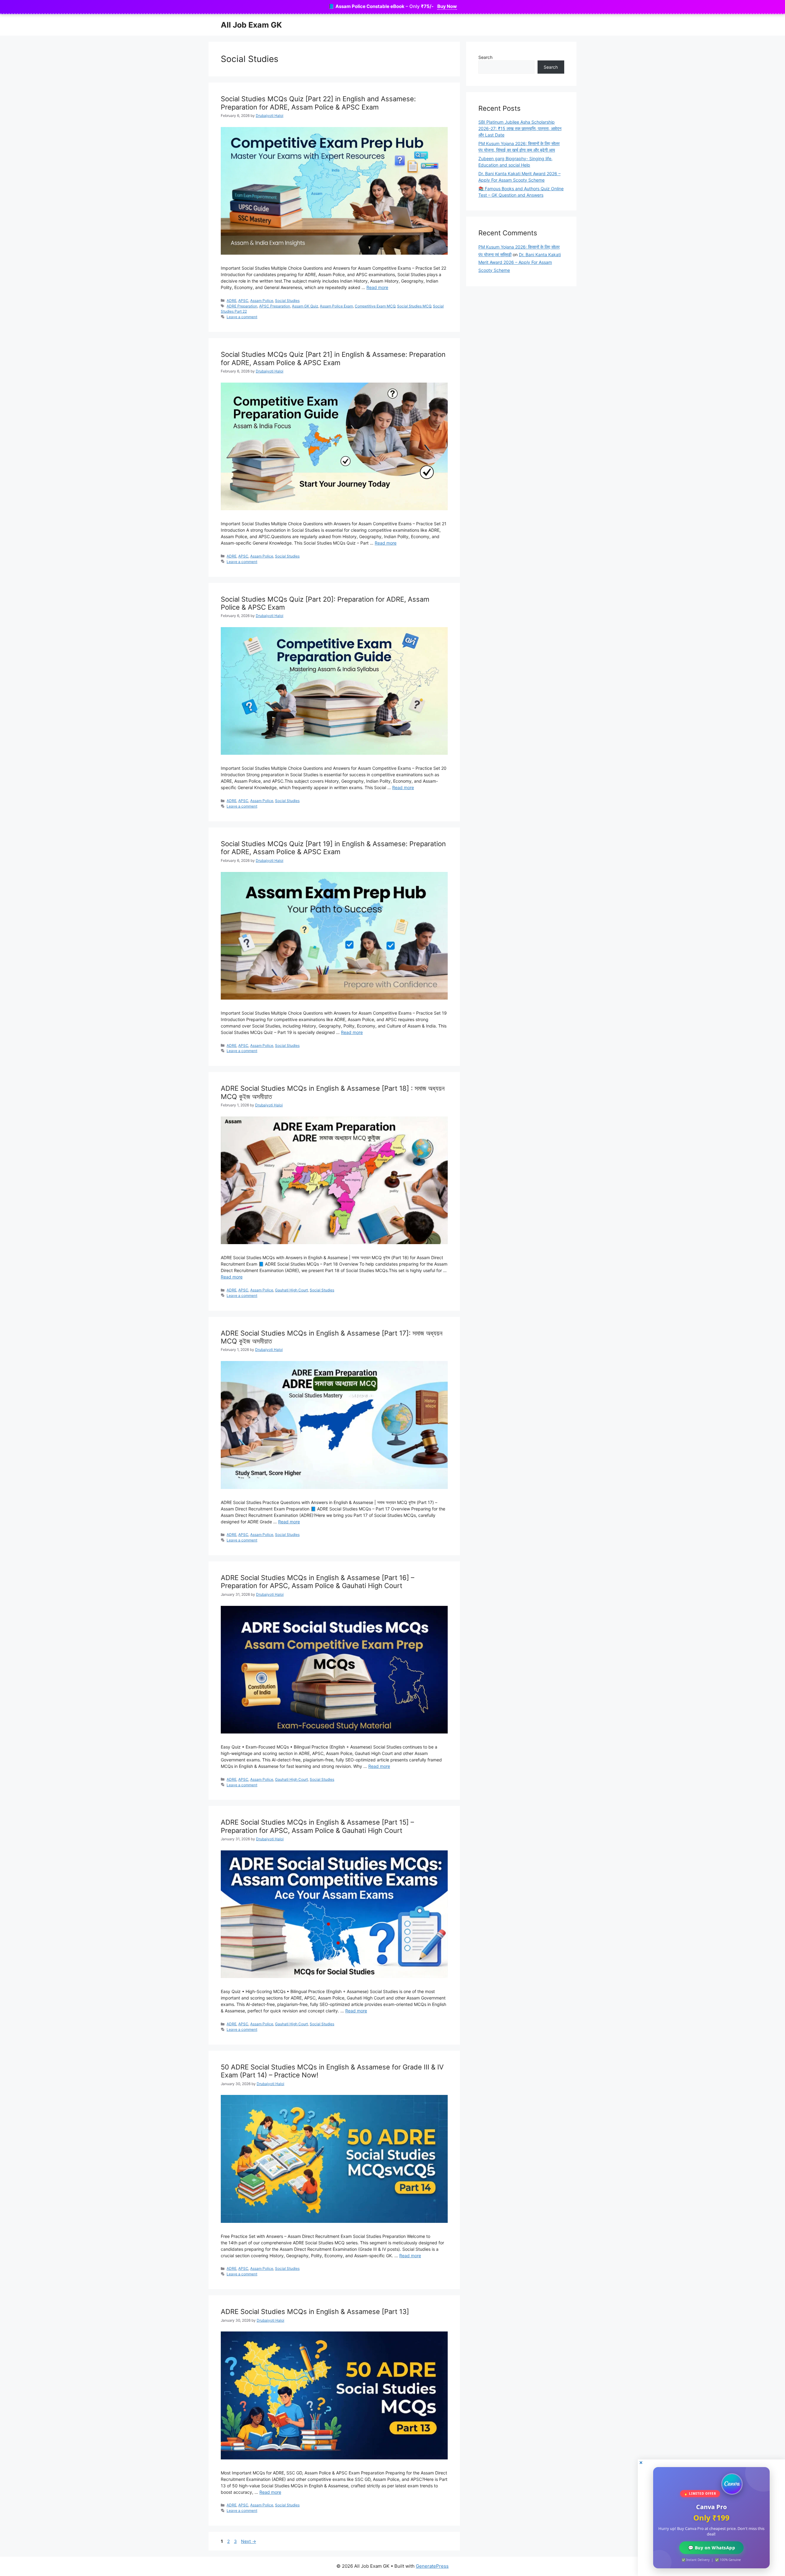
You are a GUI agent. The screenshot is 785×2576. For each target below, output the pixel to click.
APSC (243, 301)
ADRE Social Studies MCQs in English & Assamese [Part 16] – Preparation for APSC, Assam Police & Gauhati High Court (318, 1582)
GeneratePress (432, 2566)
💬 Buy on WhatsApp (711, 2548)
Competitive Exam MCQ (375, 306)
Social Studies (287, 301)
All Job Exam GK (251, 25)
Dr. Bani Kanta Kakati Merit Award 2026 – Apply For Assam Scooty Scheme (520, 262)
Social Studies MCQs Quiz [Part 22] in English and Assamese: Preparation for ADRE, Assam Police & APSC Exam (318, 103)
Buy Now (447, 6)
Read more (377, 287)
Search (485, 57)
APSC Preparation (275, 306)
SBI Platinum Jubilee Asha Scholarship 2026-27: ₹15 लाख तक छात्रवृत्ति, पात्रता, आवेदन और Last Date (520, 128)
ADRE (232, 301)
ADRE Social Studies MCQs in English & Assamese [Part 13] (315, 2312)
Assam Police (262, 301)
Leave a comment (242, 317)
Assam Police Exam (336, 306)
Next (249, 2541)
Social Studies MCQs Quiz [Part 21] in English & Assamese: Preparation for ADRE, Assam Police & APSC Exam (333, 358)
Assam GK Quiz (305, 306)
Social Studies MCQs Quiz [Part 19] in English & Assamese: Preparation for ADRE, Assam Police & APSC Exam (333, 848)
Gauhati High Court (291, 1290)
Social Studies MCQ (414, 306)
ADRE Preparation (242, 306)
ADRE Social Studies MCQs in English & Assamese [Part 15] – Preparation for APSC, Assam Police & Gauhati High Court (317, 1826)
